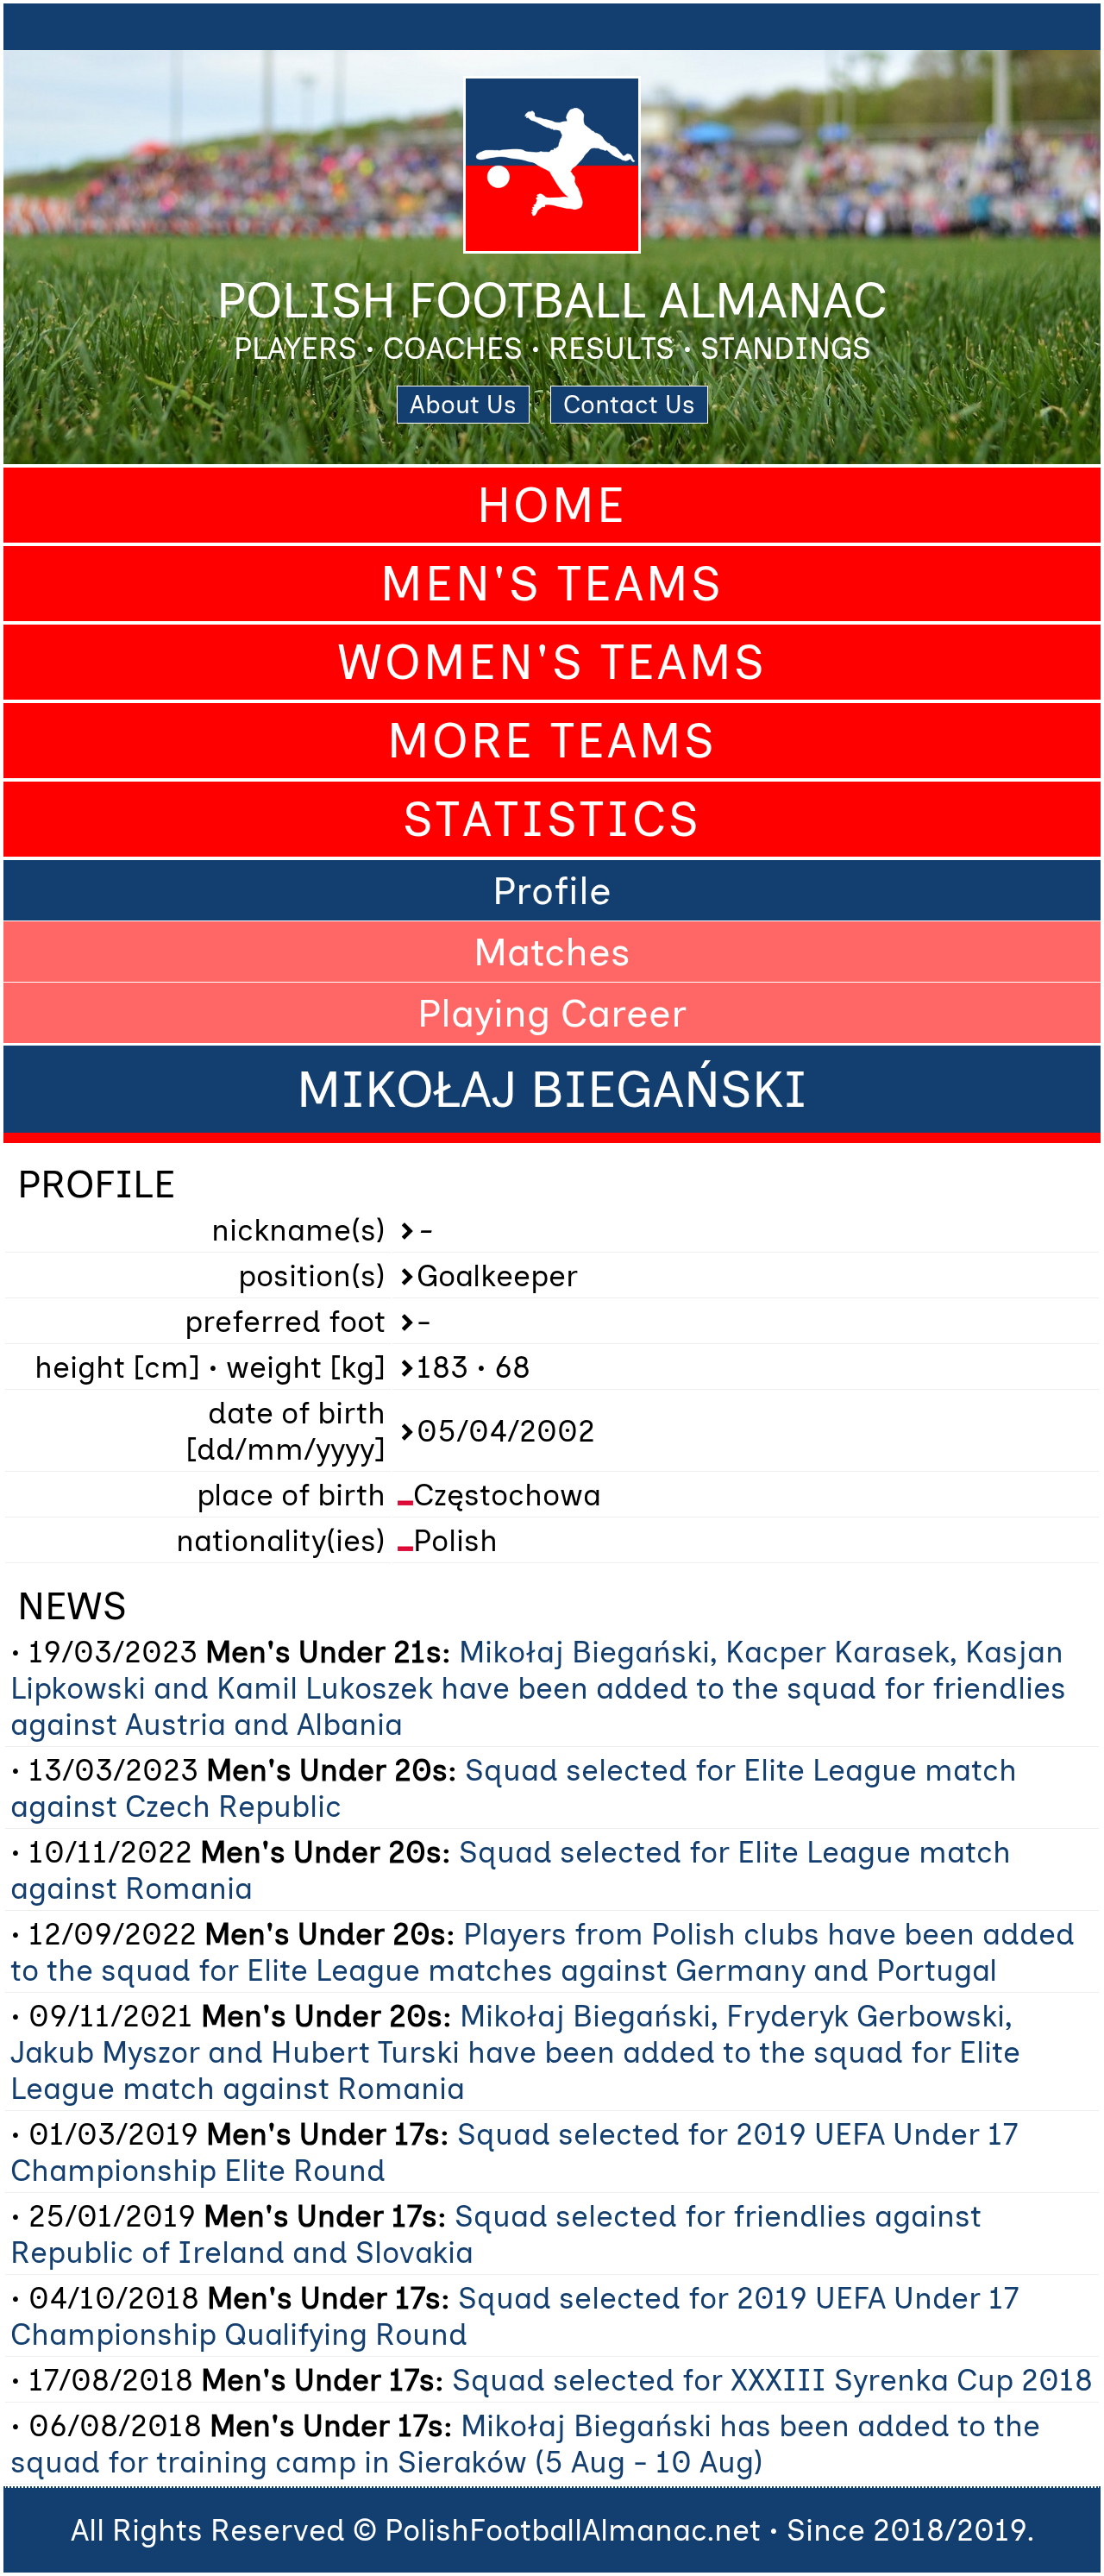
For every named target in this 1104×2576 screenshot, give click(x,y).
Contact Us (629, 405)
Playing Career (552, 1013)
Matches (552, 952)
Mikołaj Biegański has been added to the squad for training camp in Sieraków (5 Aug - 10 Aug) (525, 2444)
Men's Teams (552, 584)
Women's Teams (552, 662)
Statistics (552, 819)
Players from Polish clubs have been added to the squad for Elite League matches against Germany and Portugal (543, 1952)
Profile (552, 890)
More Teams (552, 741)
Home (552, 505)
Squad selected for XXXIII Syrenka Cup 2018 (772, 2380)
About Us (463, 405)
